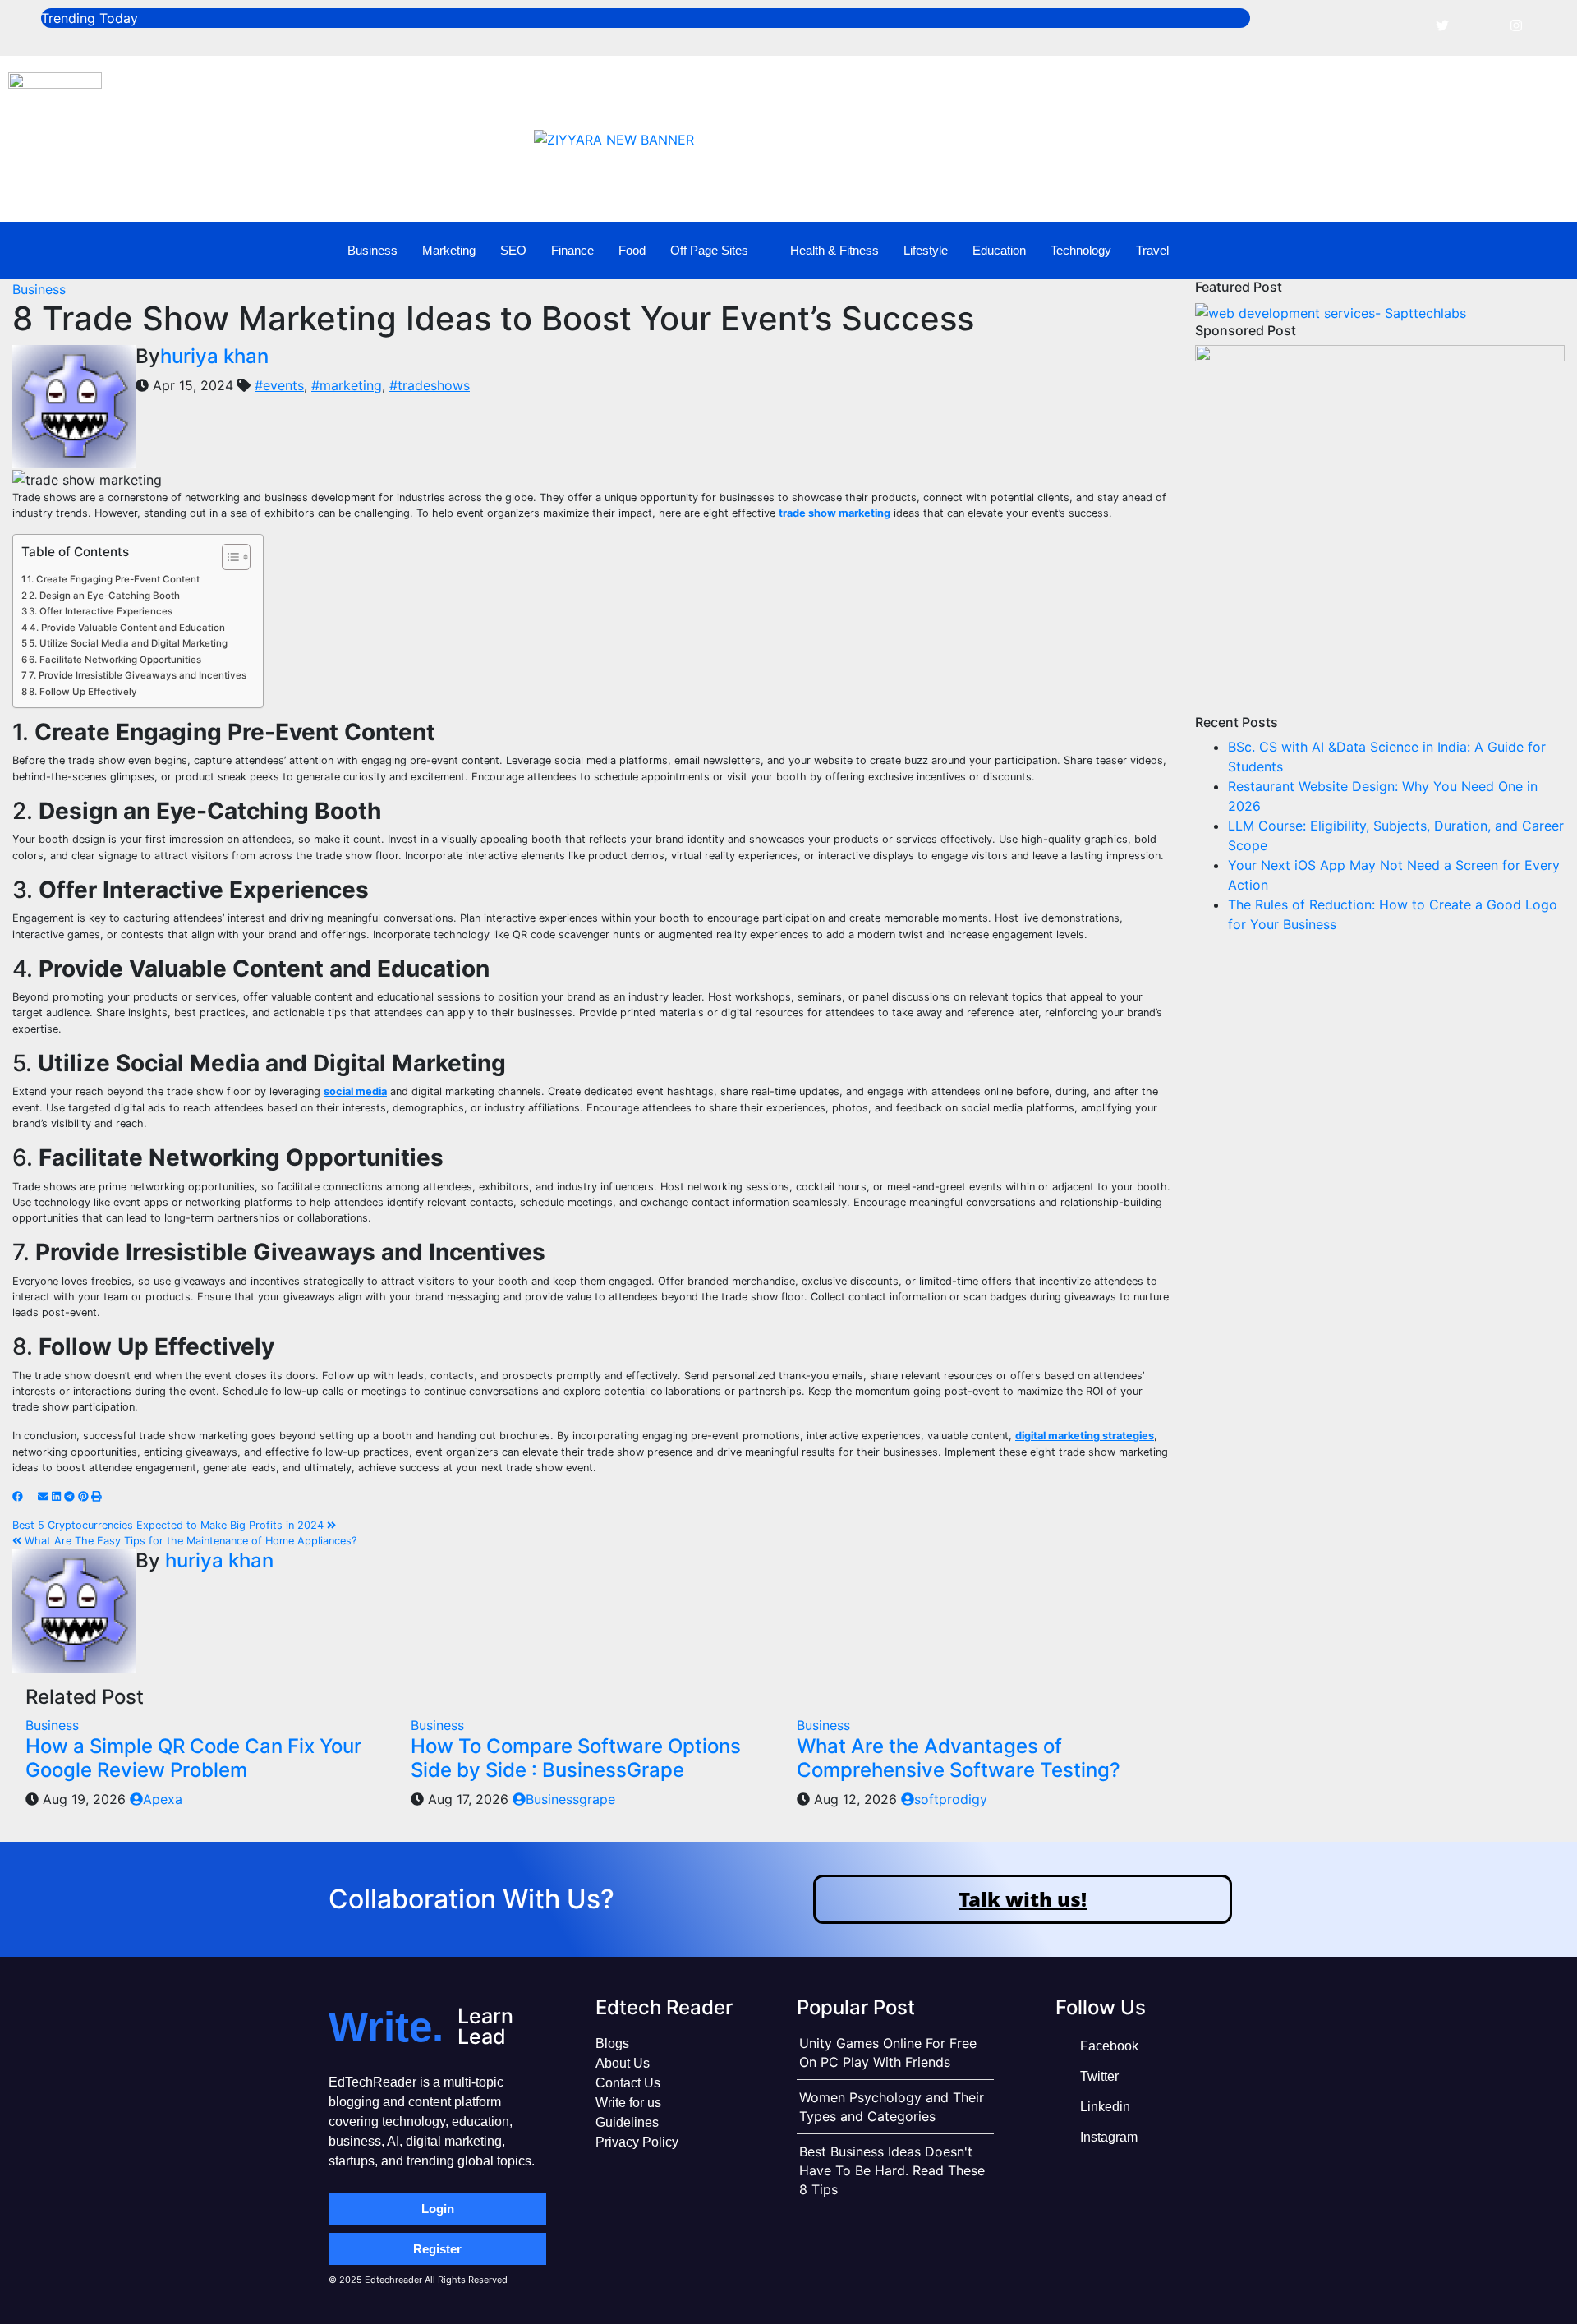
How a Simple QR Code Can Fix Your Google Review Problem (193, 1758)
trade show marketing (834, 513)
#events (279, 385)
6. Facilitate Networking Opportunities (115, 660)
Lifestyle (926, 250)
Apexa (163, 1799)
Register (437, 2249)
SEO (513, 250)
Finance (572, 250)
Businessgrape (570, 1799)
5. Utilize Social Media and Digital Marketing (128, 643)
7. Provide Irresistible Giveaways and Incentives (138, 675)
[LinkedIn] (1479, 25)
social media (355, 1091)
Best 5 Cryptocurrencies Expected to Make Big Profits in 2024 (170, 1525)
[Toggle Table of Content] (228, 557)
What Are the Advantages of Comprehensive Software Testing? (959, 1758)
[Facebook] (1405, 25)
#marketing (347, 385)
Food (632, 250)
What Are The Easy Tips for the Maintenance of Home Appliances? (189, 1541)
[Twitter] (1442, 25)
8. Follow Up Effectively (83, 692)
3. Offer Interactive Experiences (101, 611)
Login (438, 2209)
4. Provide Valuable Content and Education (127, 628)
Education (999, 250)
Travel (1152, 250)
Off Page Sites (709, 250)
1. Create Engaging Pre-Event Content (113, 579)
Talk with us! (1023, 1899)
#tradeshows (430, 385)
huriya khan (214, 356)
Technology (1081, 250)
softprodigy (951, 1799)
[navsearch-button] (1519, 251)
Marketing (449, 250)
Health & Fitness (834, 250)
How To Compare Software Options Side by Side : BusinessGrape (576, 1758)
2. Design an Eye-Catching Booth (104, 596)
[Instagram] (1516, 25)
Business (372, 250)
